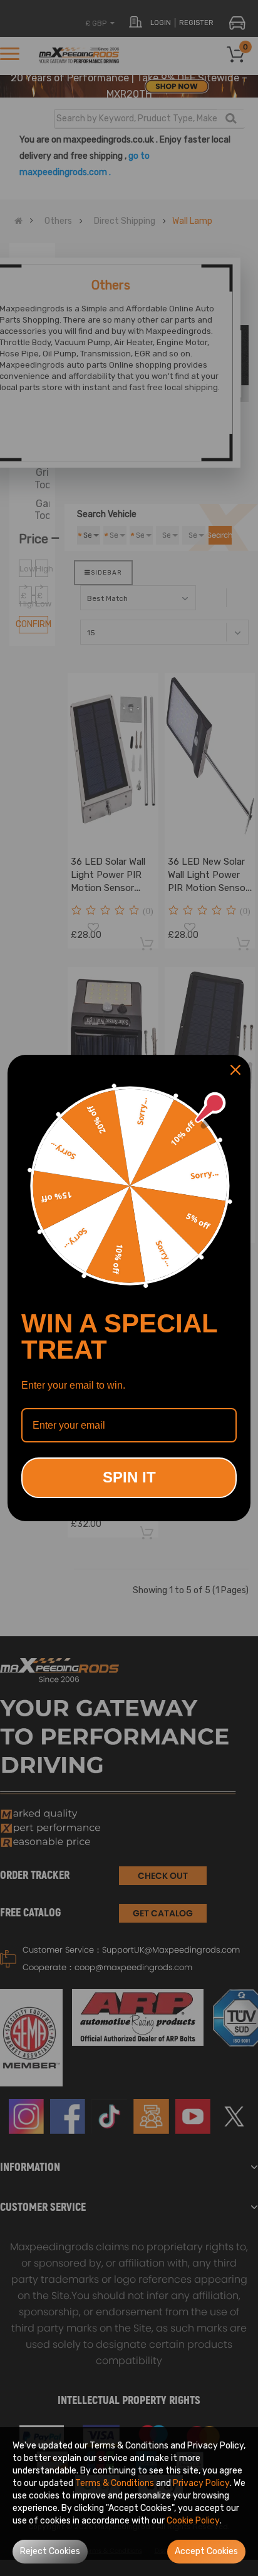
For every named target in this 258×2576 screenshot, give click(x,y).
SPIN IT (129, 1477)
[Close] (235, 1070)
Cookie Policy (193, 2521)
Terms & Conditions (115, 2483)
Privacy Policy (201, 2483)
